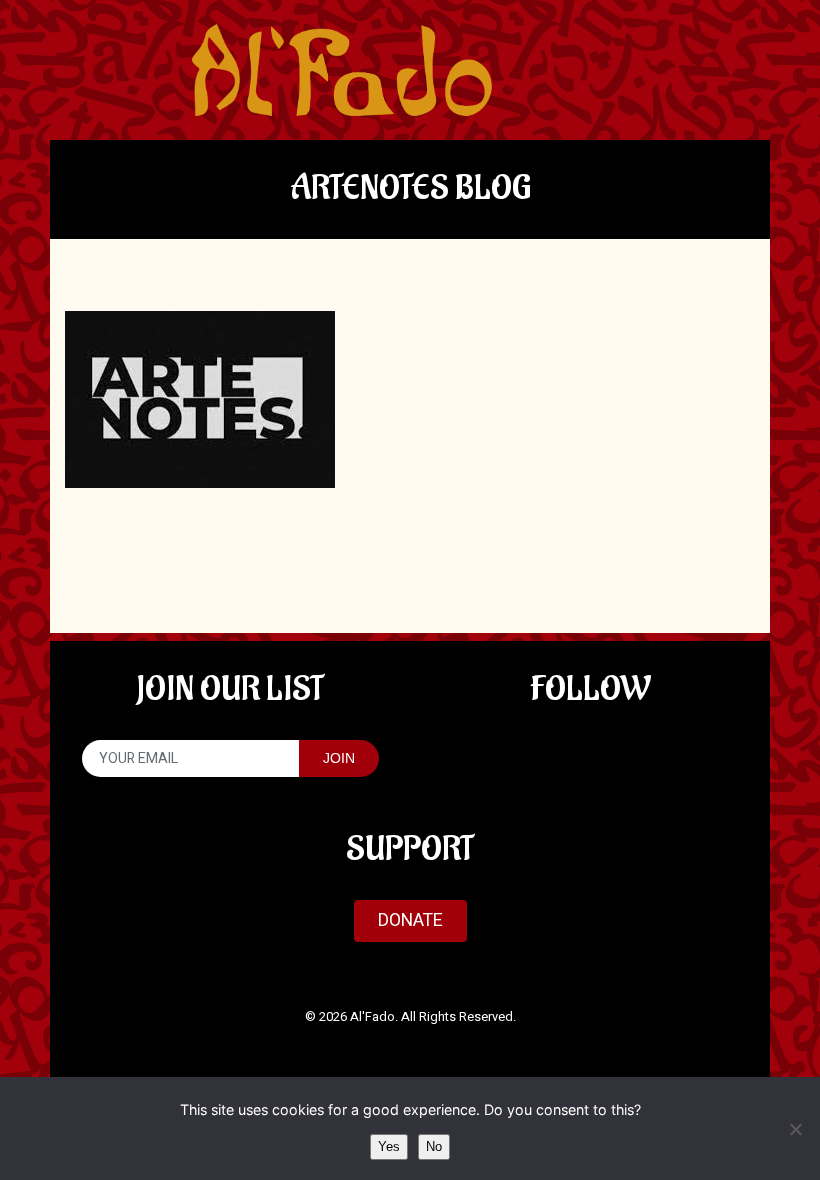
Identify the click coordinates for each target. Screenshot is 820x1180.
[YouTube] (589, 754)
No (434, 1146)
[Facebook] (526, 754)
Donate (410, 920)
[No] (795, 1129)
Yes (389, 1146)
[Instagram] (653, 754)
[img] (342, 70)
